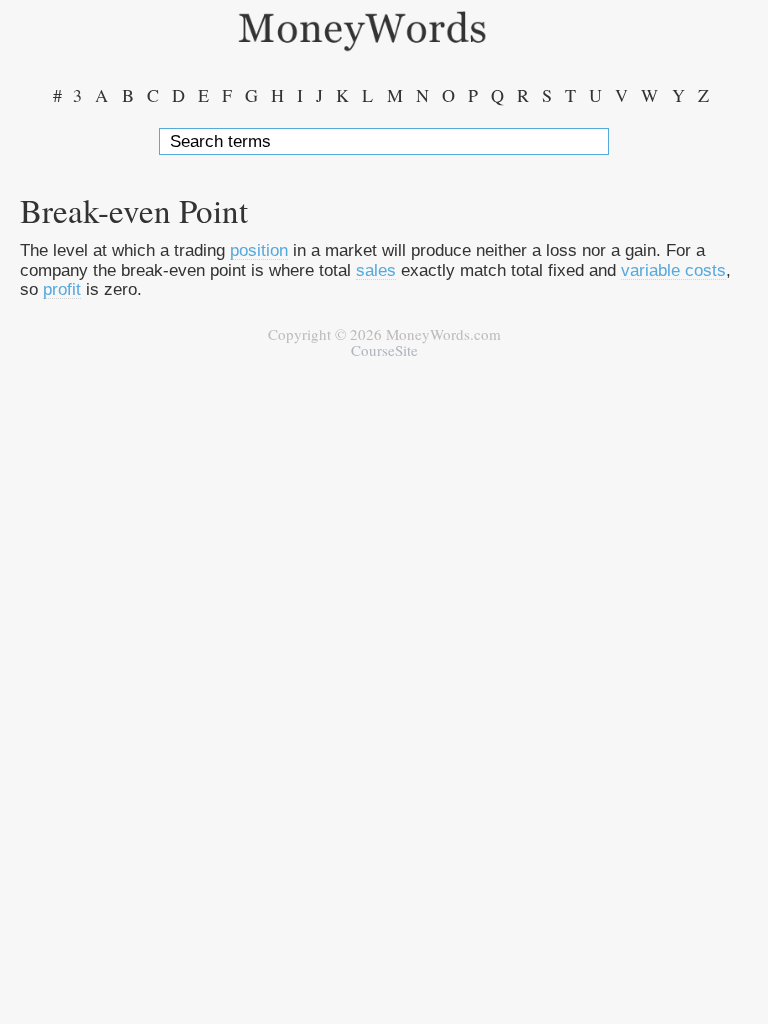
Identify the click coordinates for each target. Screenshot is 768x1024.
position (259, 250)
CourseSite (384, 350)
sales (376, 270)
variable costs (673, 270)
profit (62, 289)
